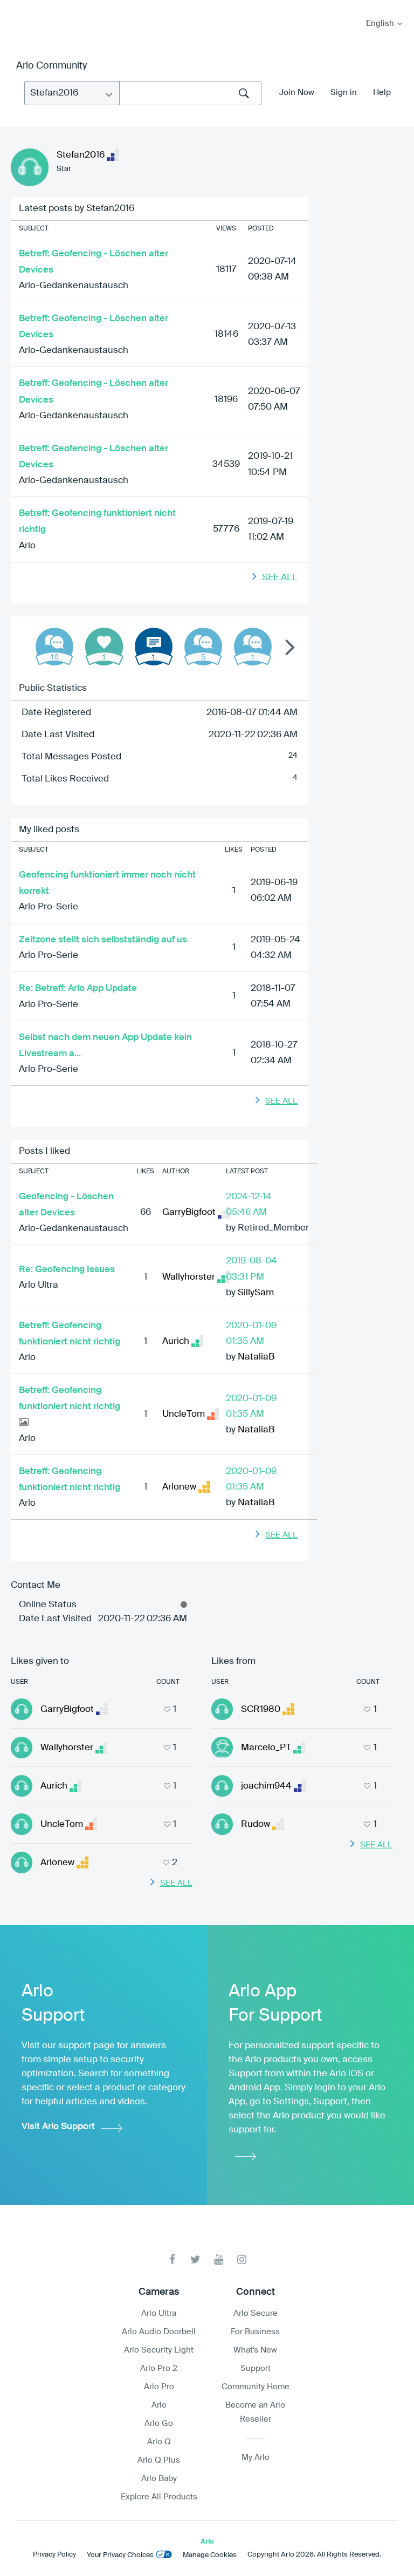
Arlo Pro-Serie (49, 907)
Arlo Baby (159, 2479)
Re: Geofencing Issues (67, 1270)
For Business (255, 2332)
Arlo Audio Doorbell (159, 2332)
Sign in (344, 93)
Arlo (27, 546)
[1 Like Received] (104, 647)
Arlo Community (51, 66)
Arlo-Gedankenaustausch (74, 286)
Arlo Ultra (39, 1285)
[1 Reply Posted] (253, 647)
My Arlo (16, 7)
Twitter (195, 2259)
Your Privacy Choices (120, 2555)
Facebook (172, 2259)
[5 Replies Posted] (203, 647)
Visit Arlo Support (58, 2127)
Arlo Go (159, 2424)
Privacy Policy (54, 2555)
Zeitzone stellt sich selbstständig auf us (103, 940)
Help (382, 93)
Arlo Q (159, 2442)
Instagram (242, 2259)
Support (256, 2368)
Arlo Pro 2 (159, 2368)
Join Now (297, 93)
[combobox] (190, 93)
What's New (255, 2350)
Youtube (219, 2259)
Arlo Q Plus (159, 2460)
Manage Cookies (210, 2555)
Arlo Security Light (159, 2350)
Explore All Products (159, 2497)
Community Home (256, 2387)
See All (280, 578)
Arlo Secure (256, 2313)
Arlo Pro (159, 2387)
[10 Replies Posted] (54, 647)
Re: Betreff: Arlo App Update (78, 988)
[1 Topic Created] (154, 647)
